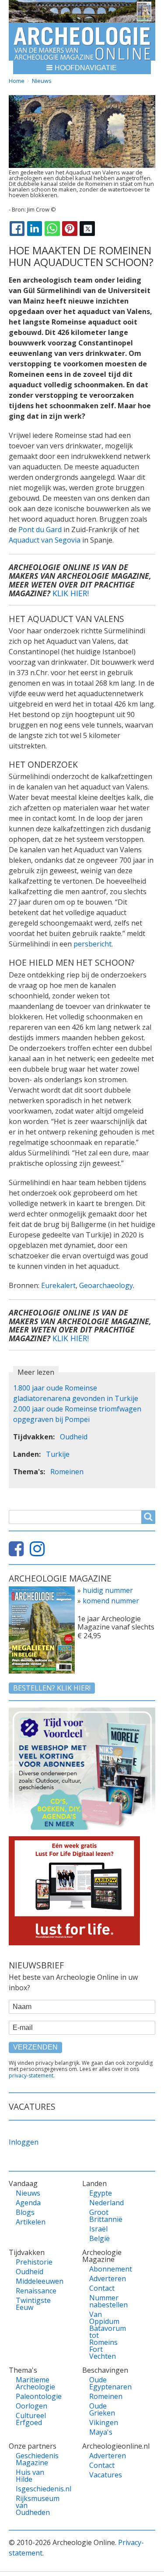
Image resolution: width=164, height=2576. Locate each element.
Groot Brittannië (106, 2216)
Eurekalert (58, 1285)
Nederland (106, 2203)
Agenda (28, 2203)
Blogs (25, 2212)
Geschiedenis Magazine (32, 2459)
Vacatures (106, 2475)
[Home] (82, 42)
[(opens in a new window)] (18, 1552)
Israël (98, 2229)
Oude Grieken (102, 2409)
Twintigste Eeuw (32, 2304)
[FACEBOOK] (17, 229)
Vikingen (104, 2422)
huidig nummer (108, 1590)
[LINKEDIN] (35, 229)
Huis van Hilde (30, 2476)
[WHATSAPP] (52, 229)
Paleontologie (32, 2396)
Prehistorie (32, 2262)
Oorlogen (31, 2406)
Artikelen (31, 2222)
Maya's (101, 2432)
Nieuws (42, 81)
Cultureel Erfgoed (31, 2419)
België (99, 2238)
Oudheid (74, 1437)
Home (17, 81)
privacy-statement (31, 2075)
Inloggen (24, 2142)
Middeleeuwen (32, 2281)
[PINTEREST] (70, 229)
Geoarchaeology (106, 1285)
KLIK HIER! (71, 593)
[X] (87, 229)
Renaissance (32, 2291)
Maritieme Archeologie (32, 2383)
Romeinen (67, 1472)
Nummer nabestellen (106, 2301)
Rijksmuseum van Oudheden (32, 2505)
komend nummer (111, 1601)
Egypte (101, 2193)
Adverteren (106, 2279)
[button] (82, 67)
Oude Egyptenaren (106, 2383)
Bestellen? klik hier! (52, 1688)
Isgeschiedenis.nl (32, 2489)
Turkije (58, 1454)
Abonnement (106, 2269)
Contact (102, 2288)
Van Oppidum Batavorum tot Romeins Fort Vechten (106, 2335)
